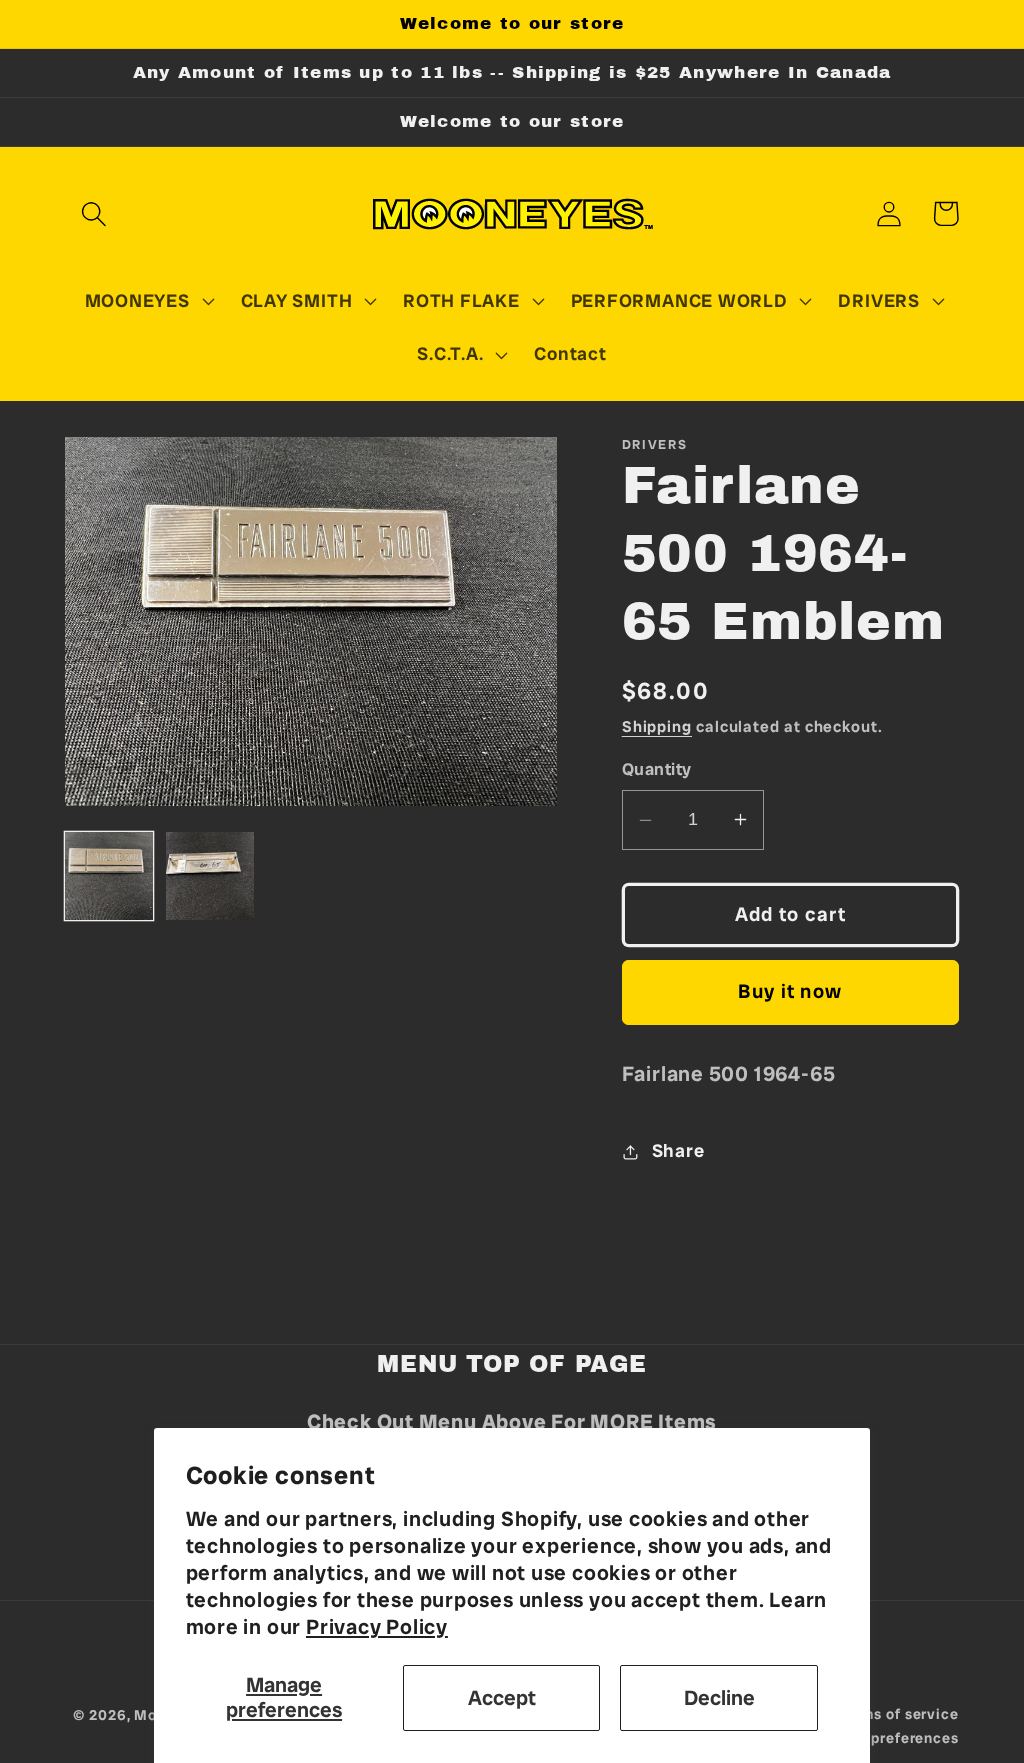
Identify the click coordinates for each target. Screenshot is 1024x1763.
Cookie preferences (887, 1738)
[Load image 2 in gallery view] (210, 876)
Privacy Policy (377, 1626)
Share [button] (678, 1151)
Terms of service (898, 1714)
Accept (502, 1697)
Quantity (657, 769)
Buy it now (790, 991)
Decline (719, 1697)
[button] (93, 213)
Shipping (657, 726)
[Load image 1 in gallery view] (109, 876)
